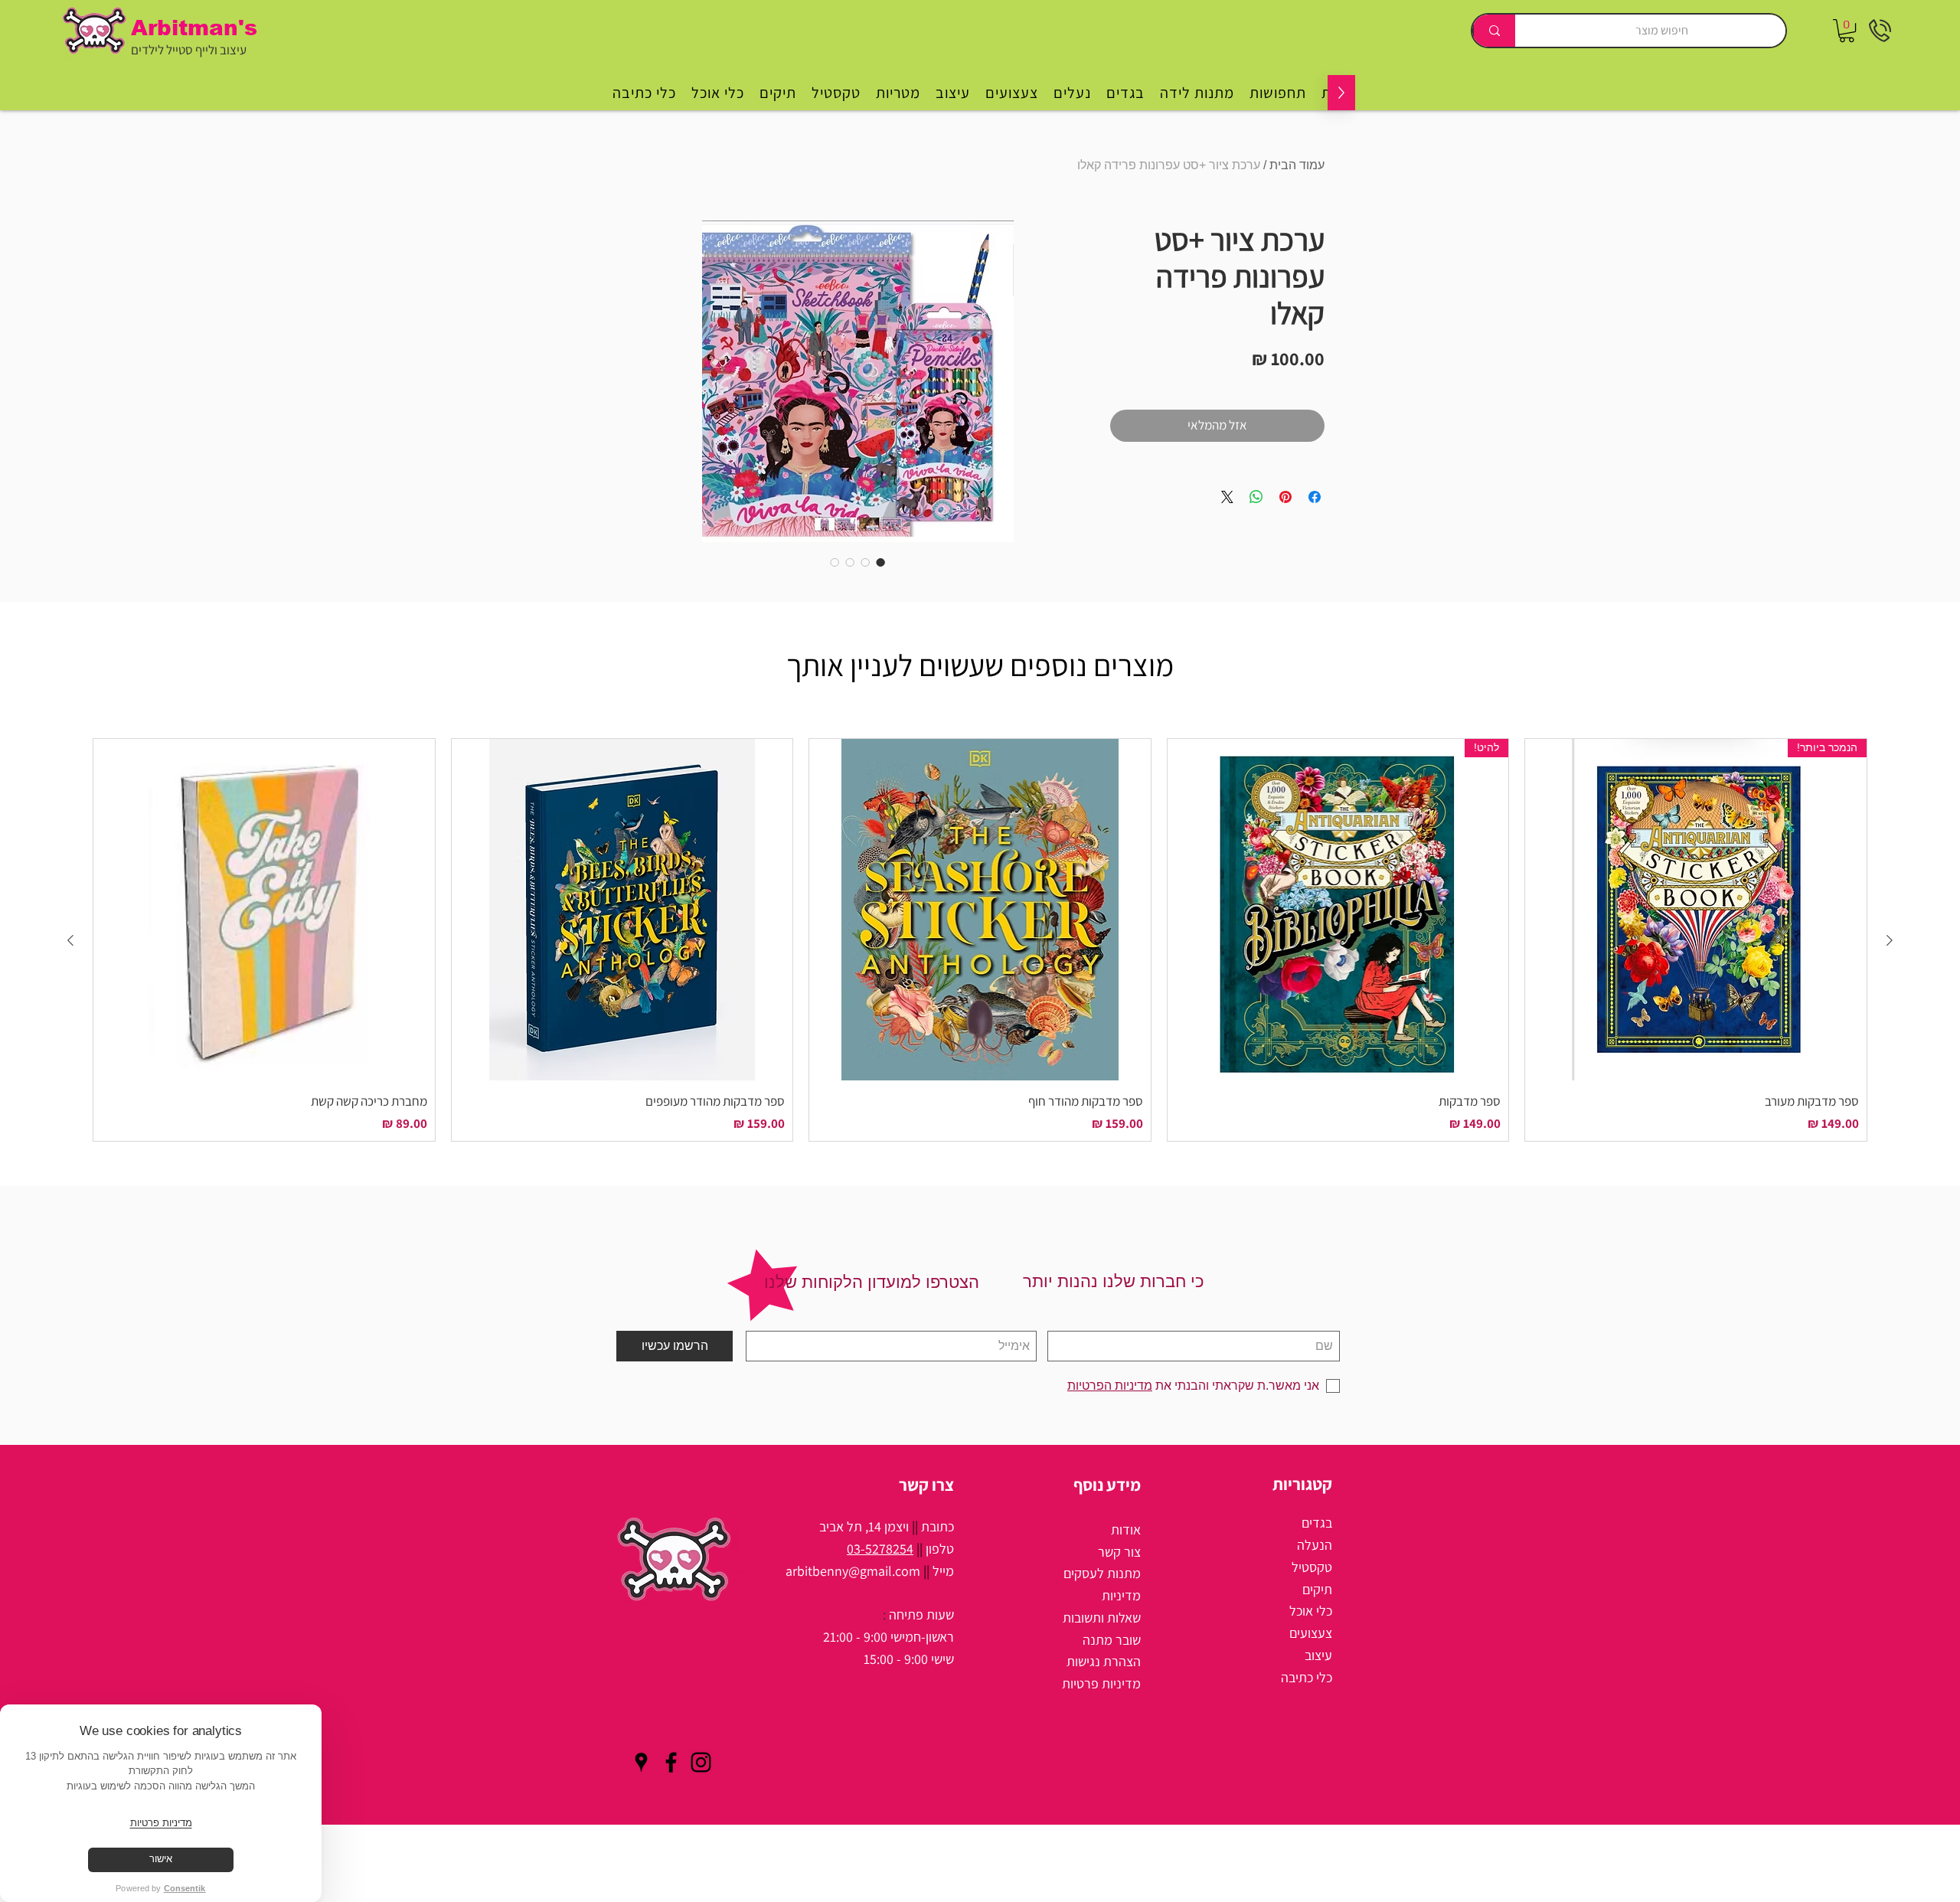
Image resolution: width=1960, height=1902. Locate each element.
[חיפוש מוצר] (1494, 31)
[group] (980, 940)
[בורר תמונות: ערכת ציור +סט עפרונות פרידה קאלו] (880, 562)
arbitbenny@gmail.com (853, 1571)
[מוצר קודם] (1890, 940)
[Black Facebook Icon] (671, 1762)
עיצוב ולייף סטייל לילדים (189, 50)
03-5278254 (880, 1549)
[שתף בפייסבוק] (1315, 497)
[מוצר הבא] (70, 940)
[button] (1847, 31)
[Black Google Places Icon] (641, 1762)
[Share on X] (1227, 497)
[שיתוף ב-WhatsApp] (1256, 497)
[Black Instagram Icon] (701, 1762)
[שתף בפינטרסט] (1285, 497)
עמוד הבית (1297, 165)
